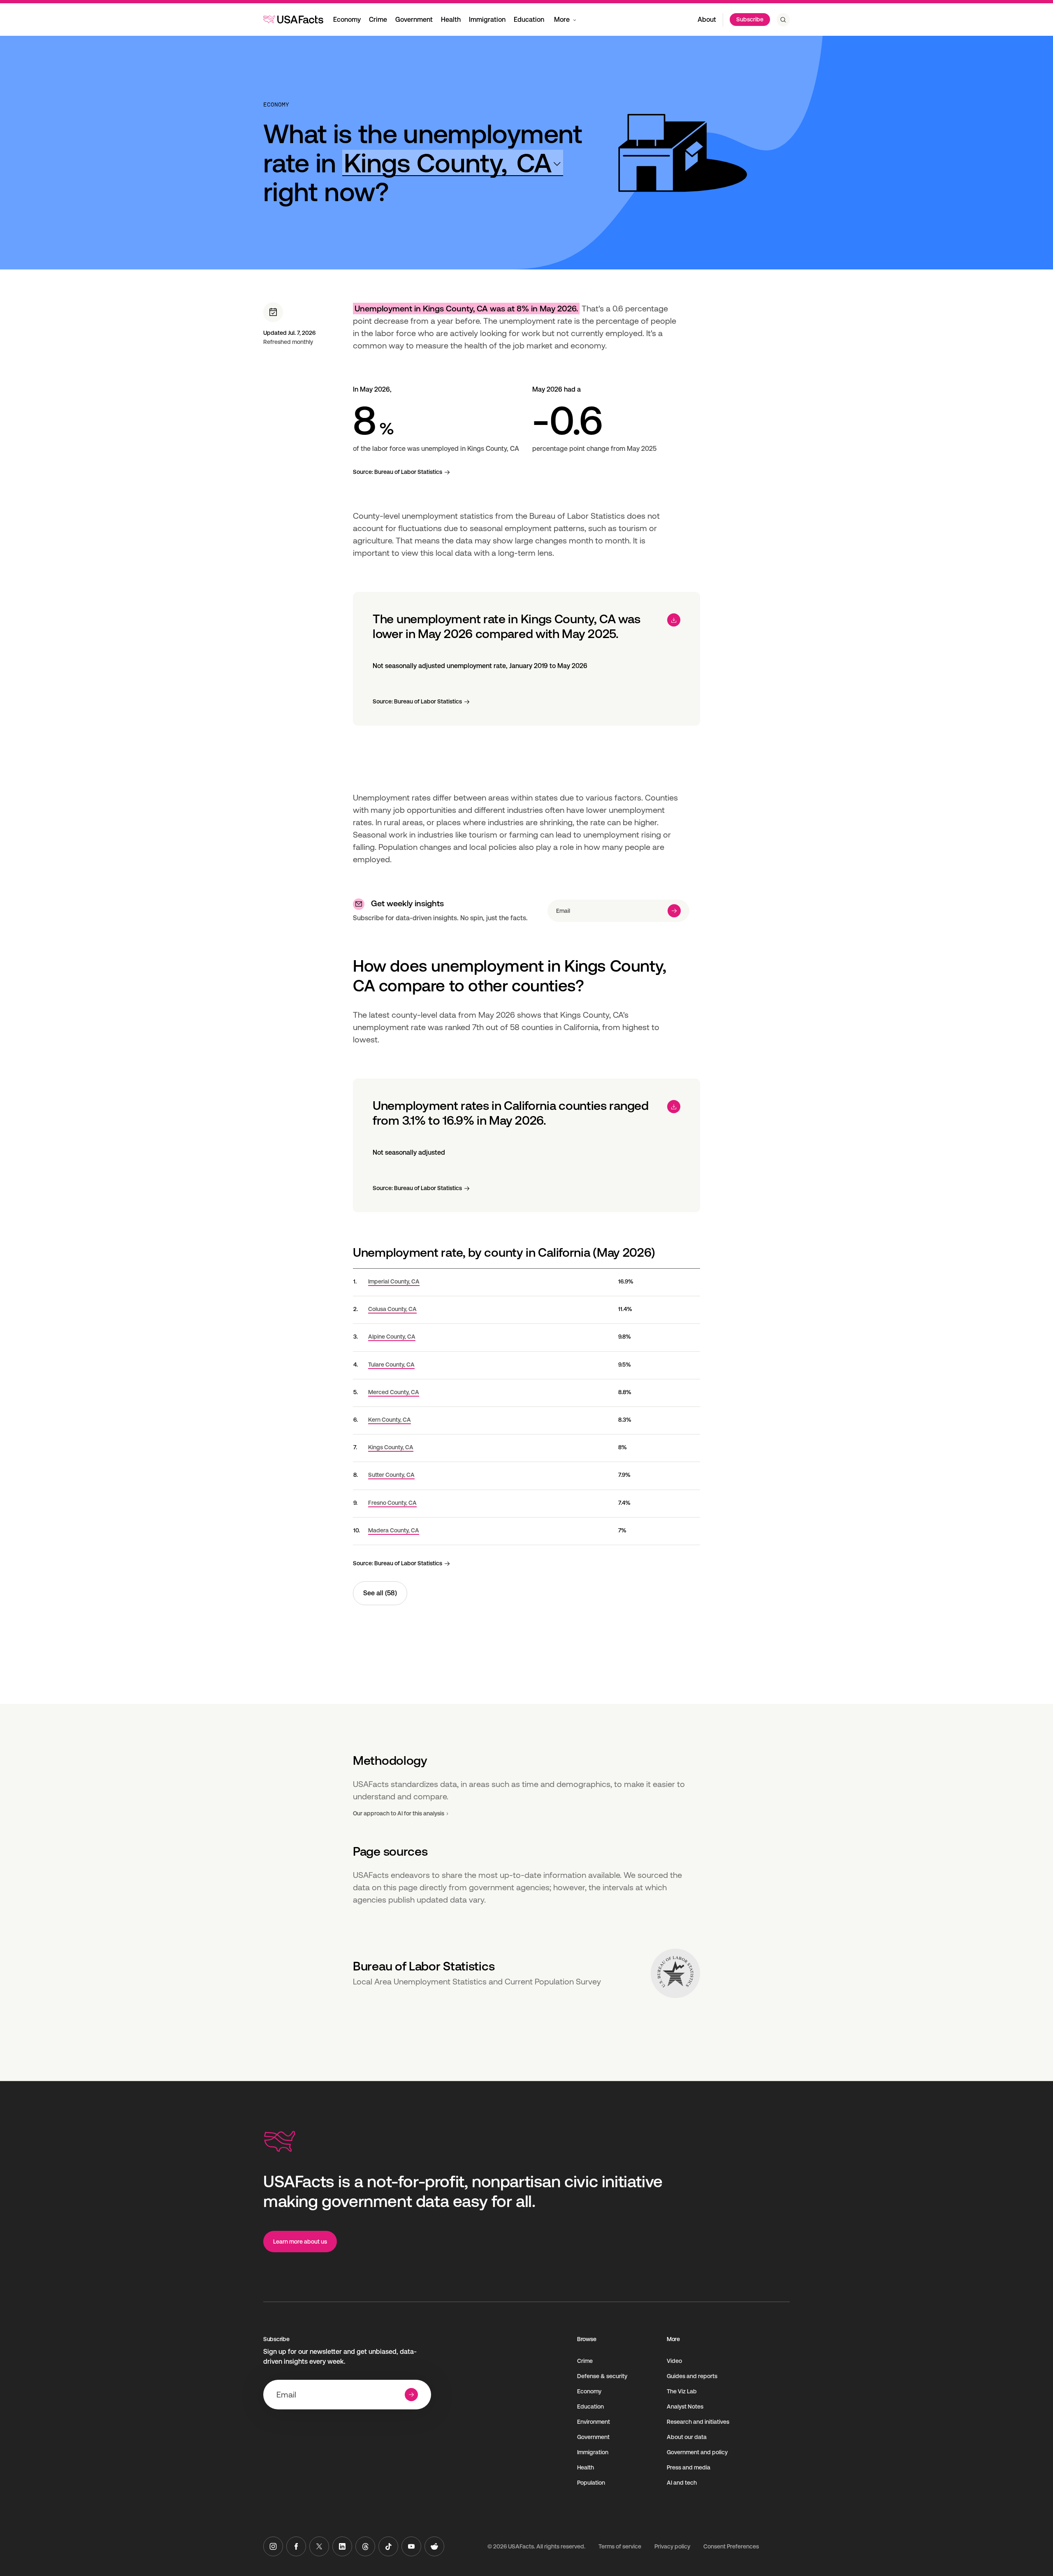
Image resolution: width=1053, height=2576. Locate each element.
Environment (594, 2422)
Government (414, 20)
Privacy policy (672, 2546)
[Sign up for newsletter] (674, 911)
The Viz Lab (682, 2391)
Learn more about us (300, 2242)
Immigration (487, 20)
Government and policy (697, 2452)
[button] (453, 163)
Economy (347, 20)
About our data (687, 2437)
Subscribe (750, 19)
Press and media (689, 2467)
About (707, 20)
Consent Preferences (731, 2546)
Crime (378, 20)
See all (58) (380, 1593)
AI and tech (682, 2483)
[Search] (783, 20)
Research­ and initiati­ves (698, 2422)
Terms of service (620, 2546)
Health (451, 20)
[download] (674, 620)
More (562, 20)
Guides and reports (692, 2376)
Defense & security (602, 2376)
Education (529, 20)
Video (674, 2361)
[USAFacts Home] (293, 19)
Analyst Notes (685, 2407)
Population (591, 2483)
